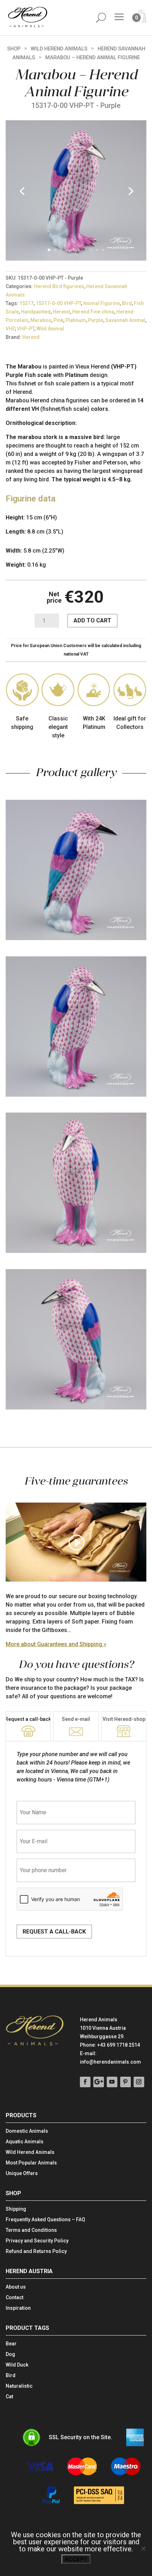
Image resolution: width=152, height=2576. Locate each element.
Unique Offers (22, 2173)
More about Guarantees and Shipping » (56, 1644)
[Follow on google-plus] (99, 2082)
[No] (143, 2548)
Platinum (76, 320)
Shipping (16, 2209)
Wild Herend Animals (59, 49)
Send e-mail (76, 1719)
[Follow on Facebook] (85, 2082)
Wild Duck (17, 2365)
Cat (9, 2397)
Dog (10, 2354)
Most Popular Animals (31, 2163)
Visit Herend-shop (124, 1719)
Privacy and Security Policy (37, 2241)
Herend (61, 312)
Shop (14, 49)
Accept (76, 2559)
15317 (27, 303)
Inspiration (18, 2308)
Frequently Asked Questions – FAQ (45, 2220)
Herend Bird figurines (59, 286)
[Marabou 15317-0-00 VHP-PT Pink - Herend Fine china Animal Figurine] (76, 259)
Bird (127, 303)
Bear (11, 2344)
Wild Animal (50, 329)
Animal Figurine (101, 303)
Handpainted (36, 312)
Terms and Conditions (31, 2230)
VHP (10, 329)
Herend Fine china (93, 312)
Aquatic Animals (25, 2142)
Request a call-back (28, 1719)
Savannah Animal (125, 320)
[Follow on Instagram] (139, 2082)
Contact (14, 2298)
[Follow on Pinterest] (125, 2082)
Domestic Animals (27, 2131)
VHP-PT (26, 329)
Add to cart (92, 620)
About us (16, 2287)
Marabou (41, 320)
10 (103, 250)
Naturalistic (19, 2386)
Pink (58, 320)
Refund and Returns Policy (36, 2251)
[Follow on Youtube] (112, 2082)
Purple (96, 320)
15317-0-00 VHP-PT (58, 303)
